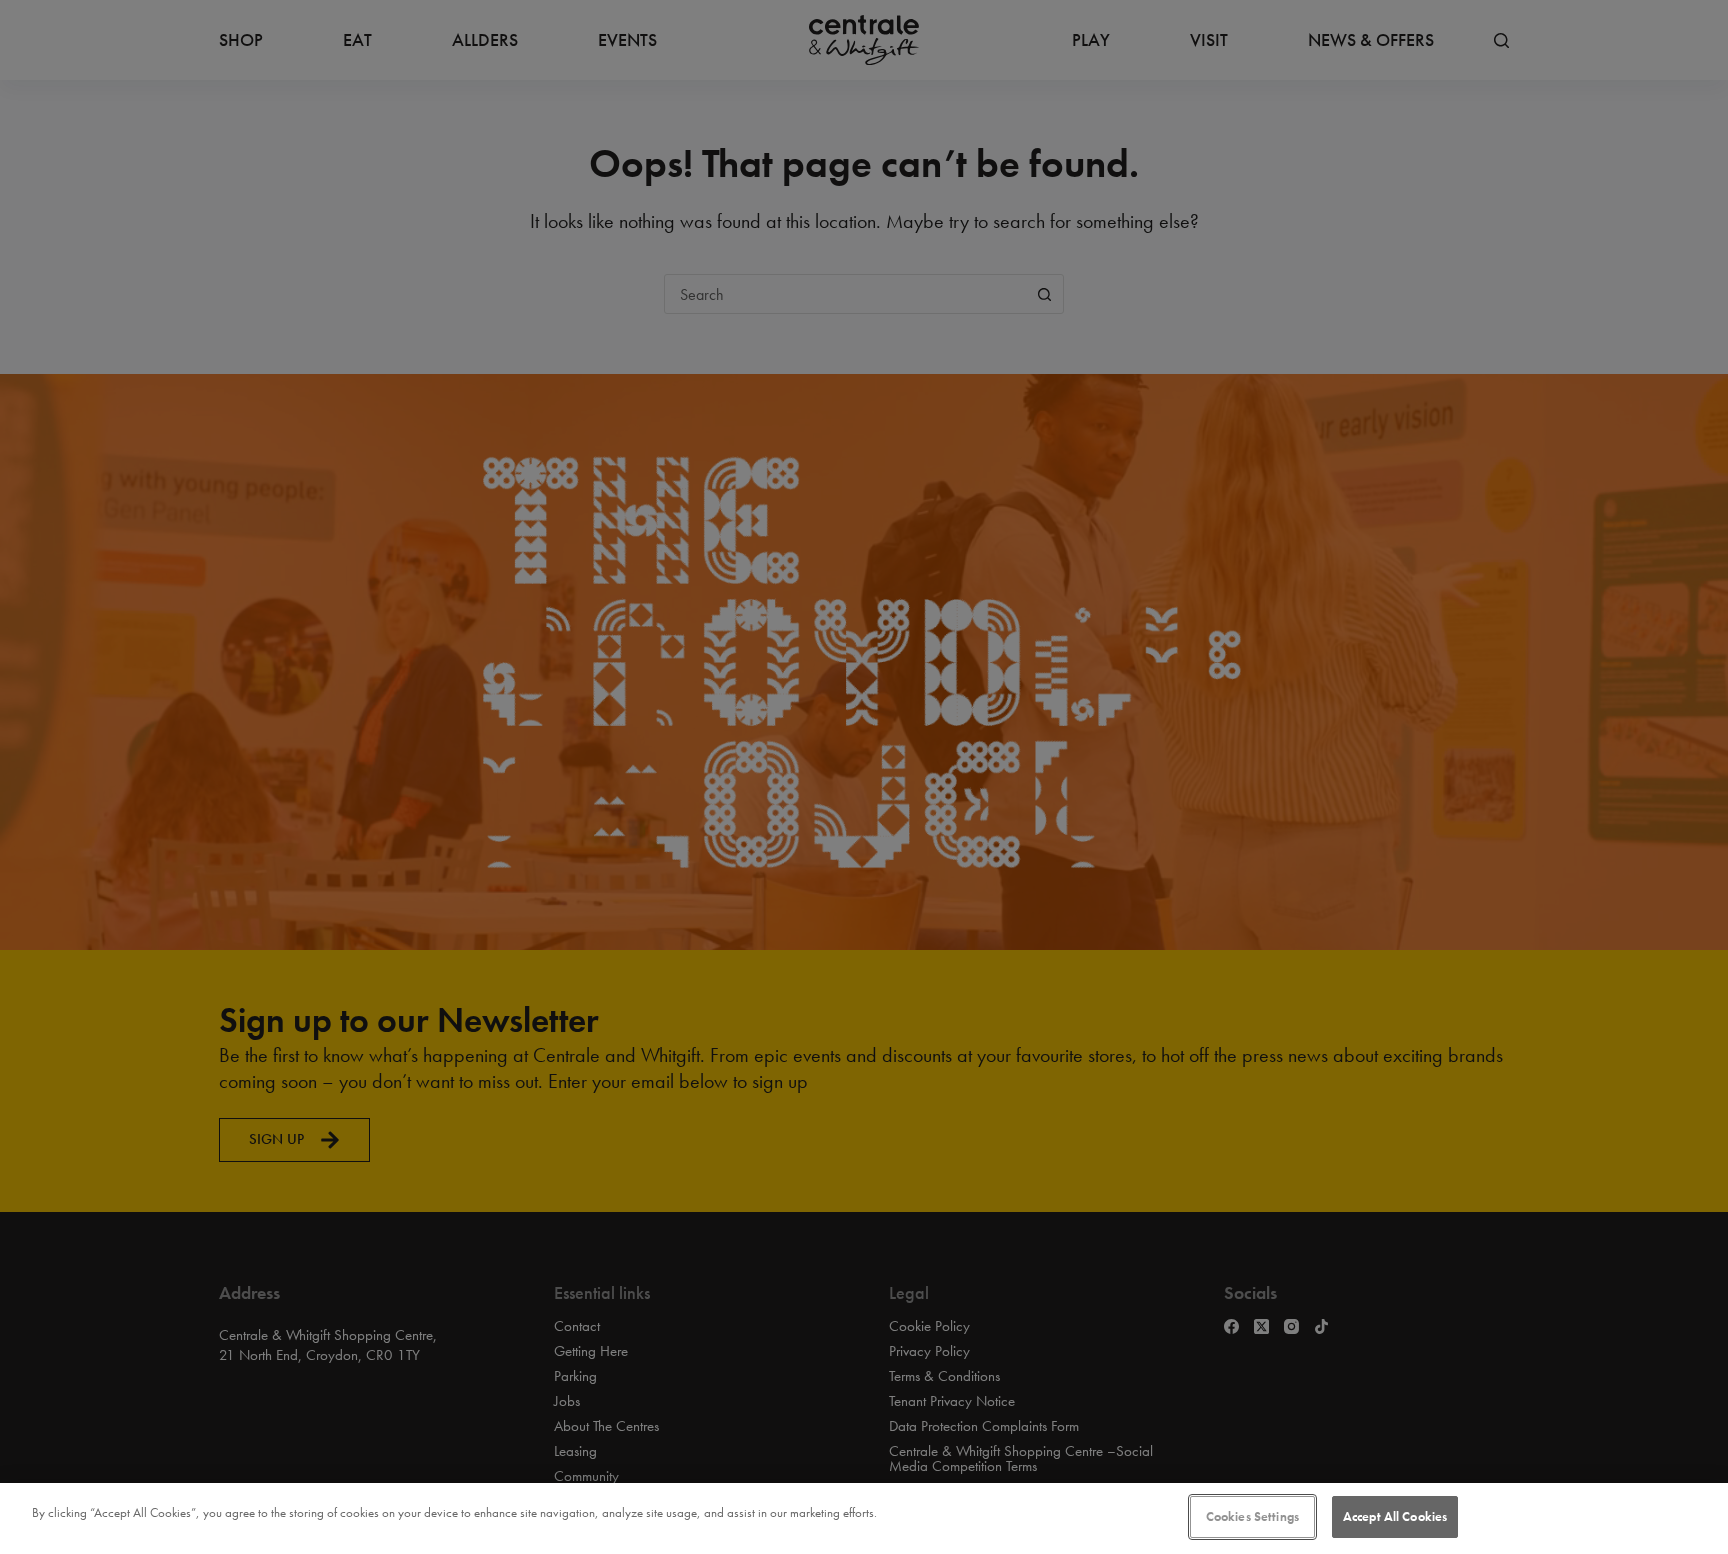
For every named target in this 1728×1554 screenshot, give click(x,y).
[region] (864, 1518)
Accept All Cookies (1395, 1516)
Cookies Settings (1252, 1516)
